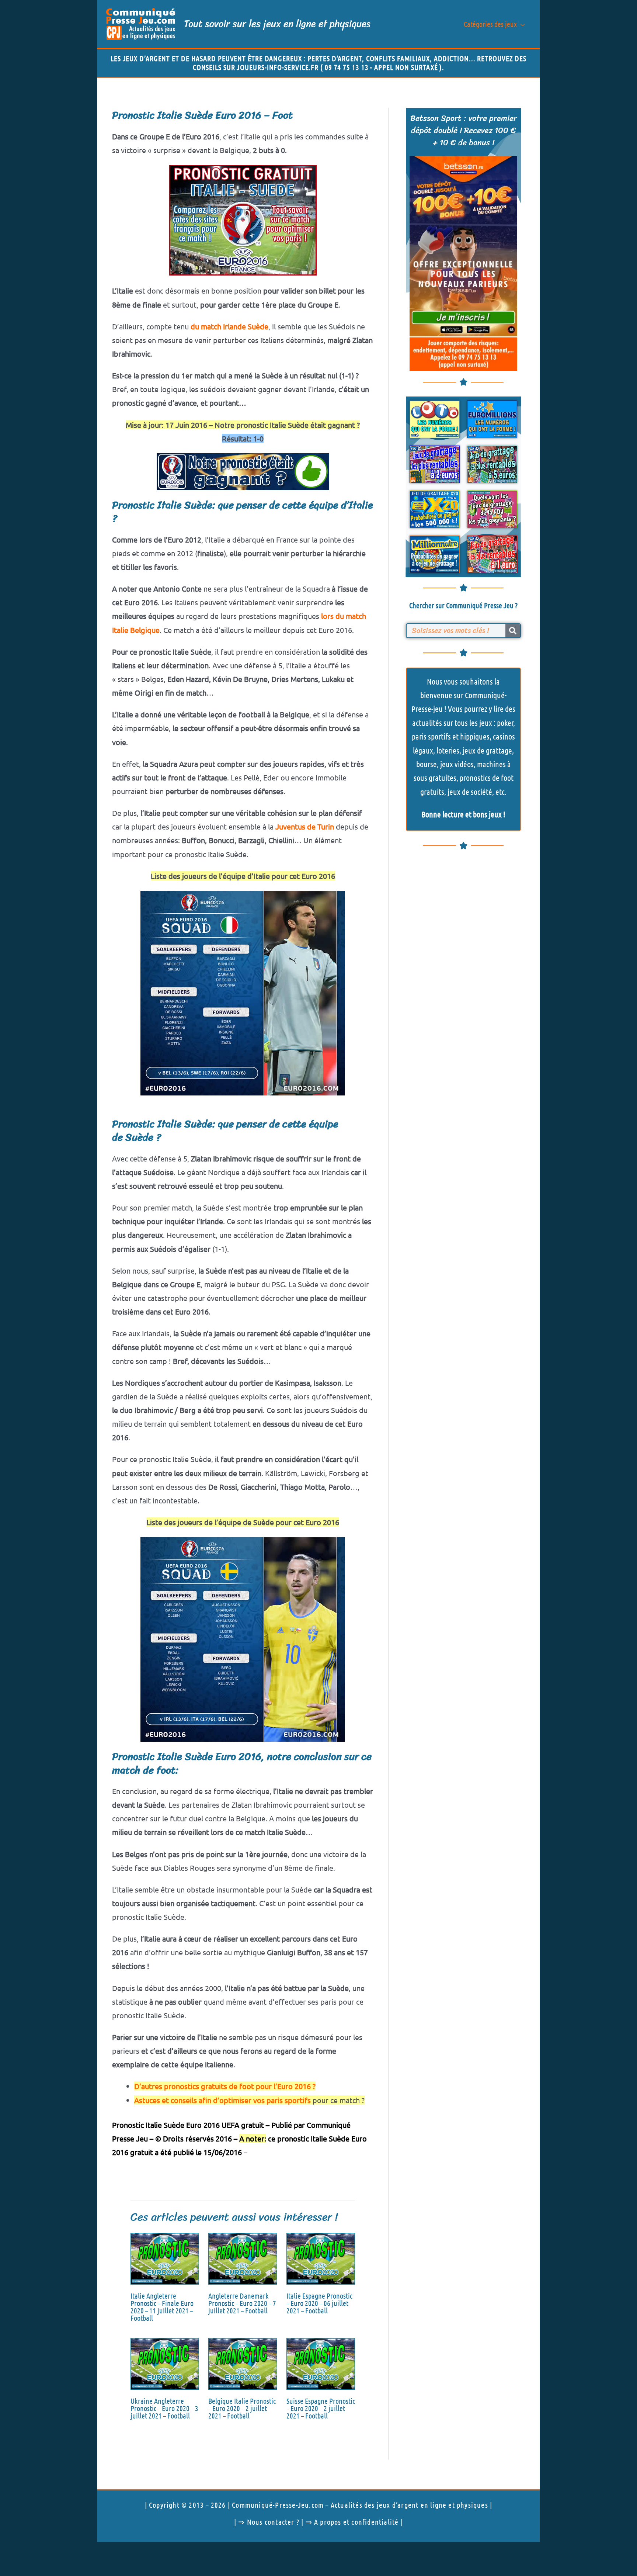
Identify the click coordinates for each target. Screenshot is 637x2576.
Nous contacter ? (273, 2522)
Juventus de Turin (305, 826)
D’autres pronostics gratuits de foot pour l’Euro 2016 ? (225, 2086)
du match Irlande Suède (229, 326)
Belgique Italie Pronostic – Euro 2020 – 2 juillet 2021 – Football (242, 2408)
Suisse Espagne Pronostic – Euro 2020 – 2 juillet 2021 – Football (321, 2408)
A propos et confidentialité (356, 2522)
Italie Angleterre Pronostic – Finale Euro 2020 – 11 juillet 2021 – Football (162, 2307)
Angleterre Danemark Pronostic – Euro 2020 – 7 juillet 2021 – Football (242, 2303)
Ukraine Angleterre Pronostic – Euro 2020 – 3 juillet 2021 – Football (164, 2408)
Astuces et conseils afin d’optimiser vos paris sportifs (222, 2100)
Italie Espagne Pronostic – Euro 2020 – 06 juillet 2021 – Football (319, 2303)
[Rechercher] (513, 631)
